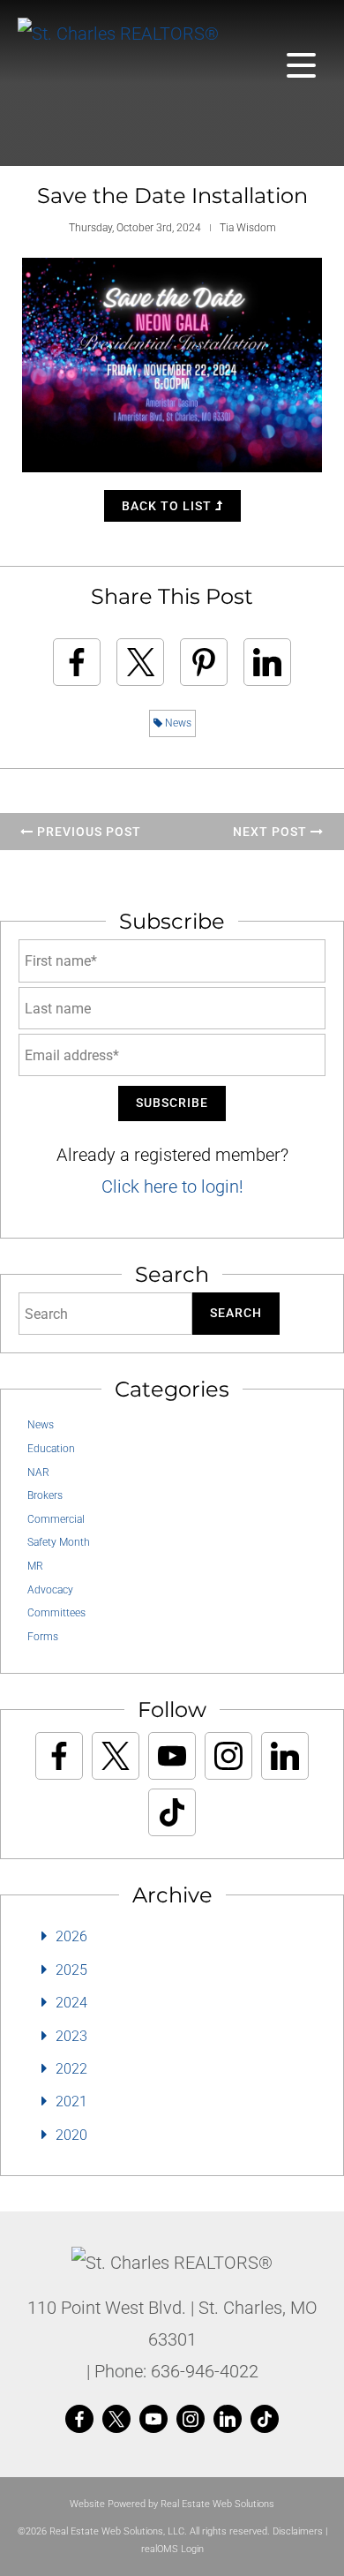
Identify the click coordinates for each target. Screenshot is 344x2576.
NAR (38, 1473)
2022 (71, 2069)
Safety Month (59, 1542)
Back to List (168, 506)
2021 (71, 2101)
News (177, 723)
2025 (71, 1970)
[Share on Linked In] (267, 662)
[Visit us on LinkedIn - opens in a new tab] (285, 1756)
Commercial (56, 1519)
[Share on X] (140, 662)
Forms (43, 1637)
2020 (71, 2135)
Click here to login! (172, 1186)
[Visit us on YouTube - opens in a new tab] (172, 1756)
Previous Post (87, 832)
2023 (71, 2036)
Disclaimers (298, 2531)
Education (51, 1449)
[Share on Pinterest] (204, 662)
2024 (71, 2003)
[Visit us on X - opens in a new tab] (116, 1756)
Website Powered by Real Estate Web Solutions (172, 2504)
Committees (56, 1613)
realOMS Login (172, 2549)
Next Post (272, 832)
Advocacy (50, 1590)
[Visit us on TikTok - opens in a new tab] (172, 1812)
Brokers (45, 1495)
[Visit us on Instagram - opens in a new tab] (228, 1756)
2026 (71, 1936)
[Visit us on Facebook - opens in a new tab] (59, 1756)
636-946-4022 (205, 2371)
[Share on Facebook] (77, 662)
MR (35, 1566)
